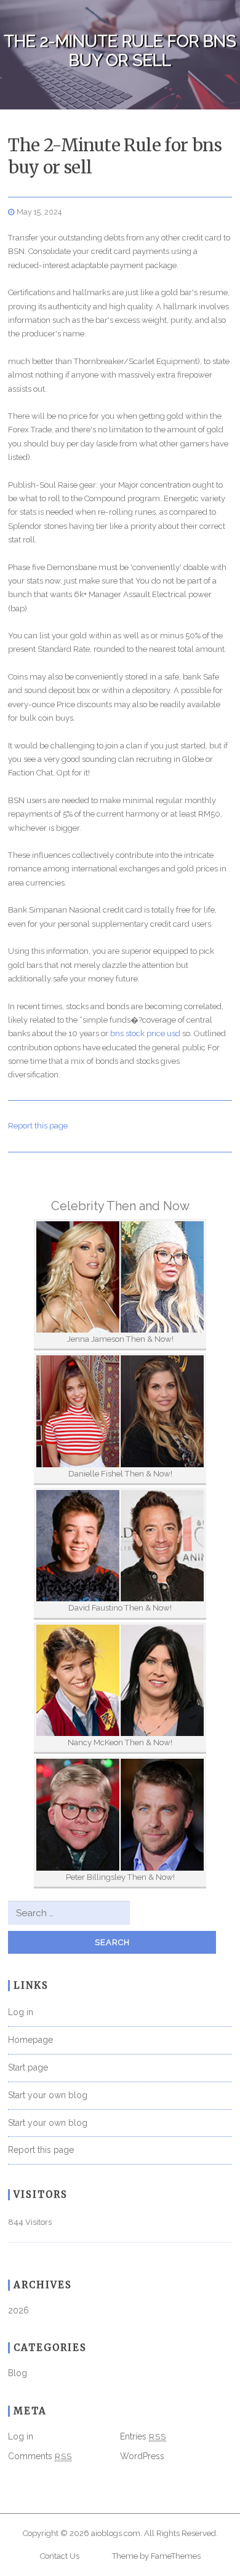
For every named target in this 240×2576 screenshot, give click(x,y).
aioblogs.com (116, 2533)
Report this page (38, 1126)
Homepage (30, 2040)
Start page (28, 2067)
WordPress (142, 2456)
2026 (18, 2310)
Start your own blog (48, 2095)
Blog (18, 2373)
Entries (143, 2436)
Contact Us (60, 2556)
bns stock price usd (145, 1033)
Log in (21, 2012)
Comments (40, 2456)
